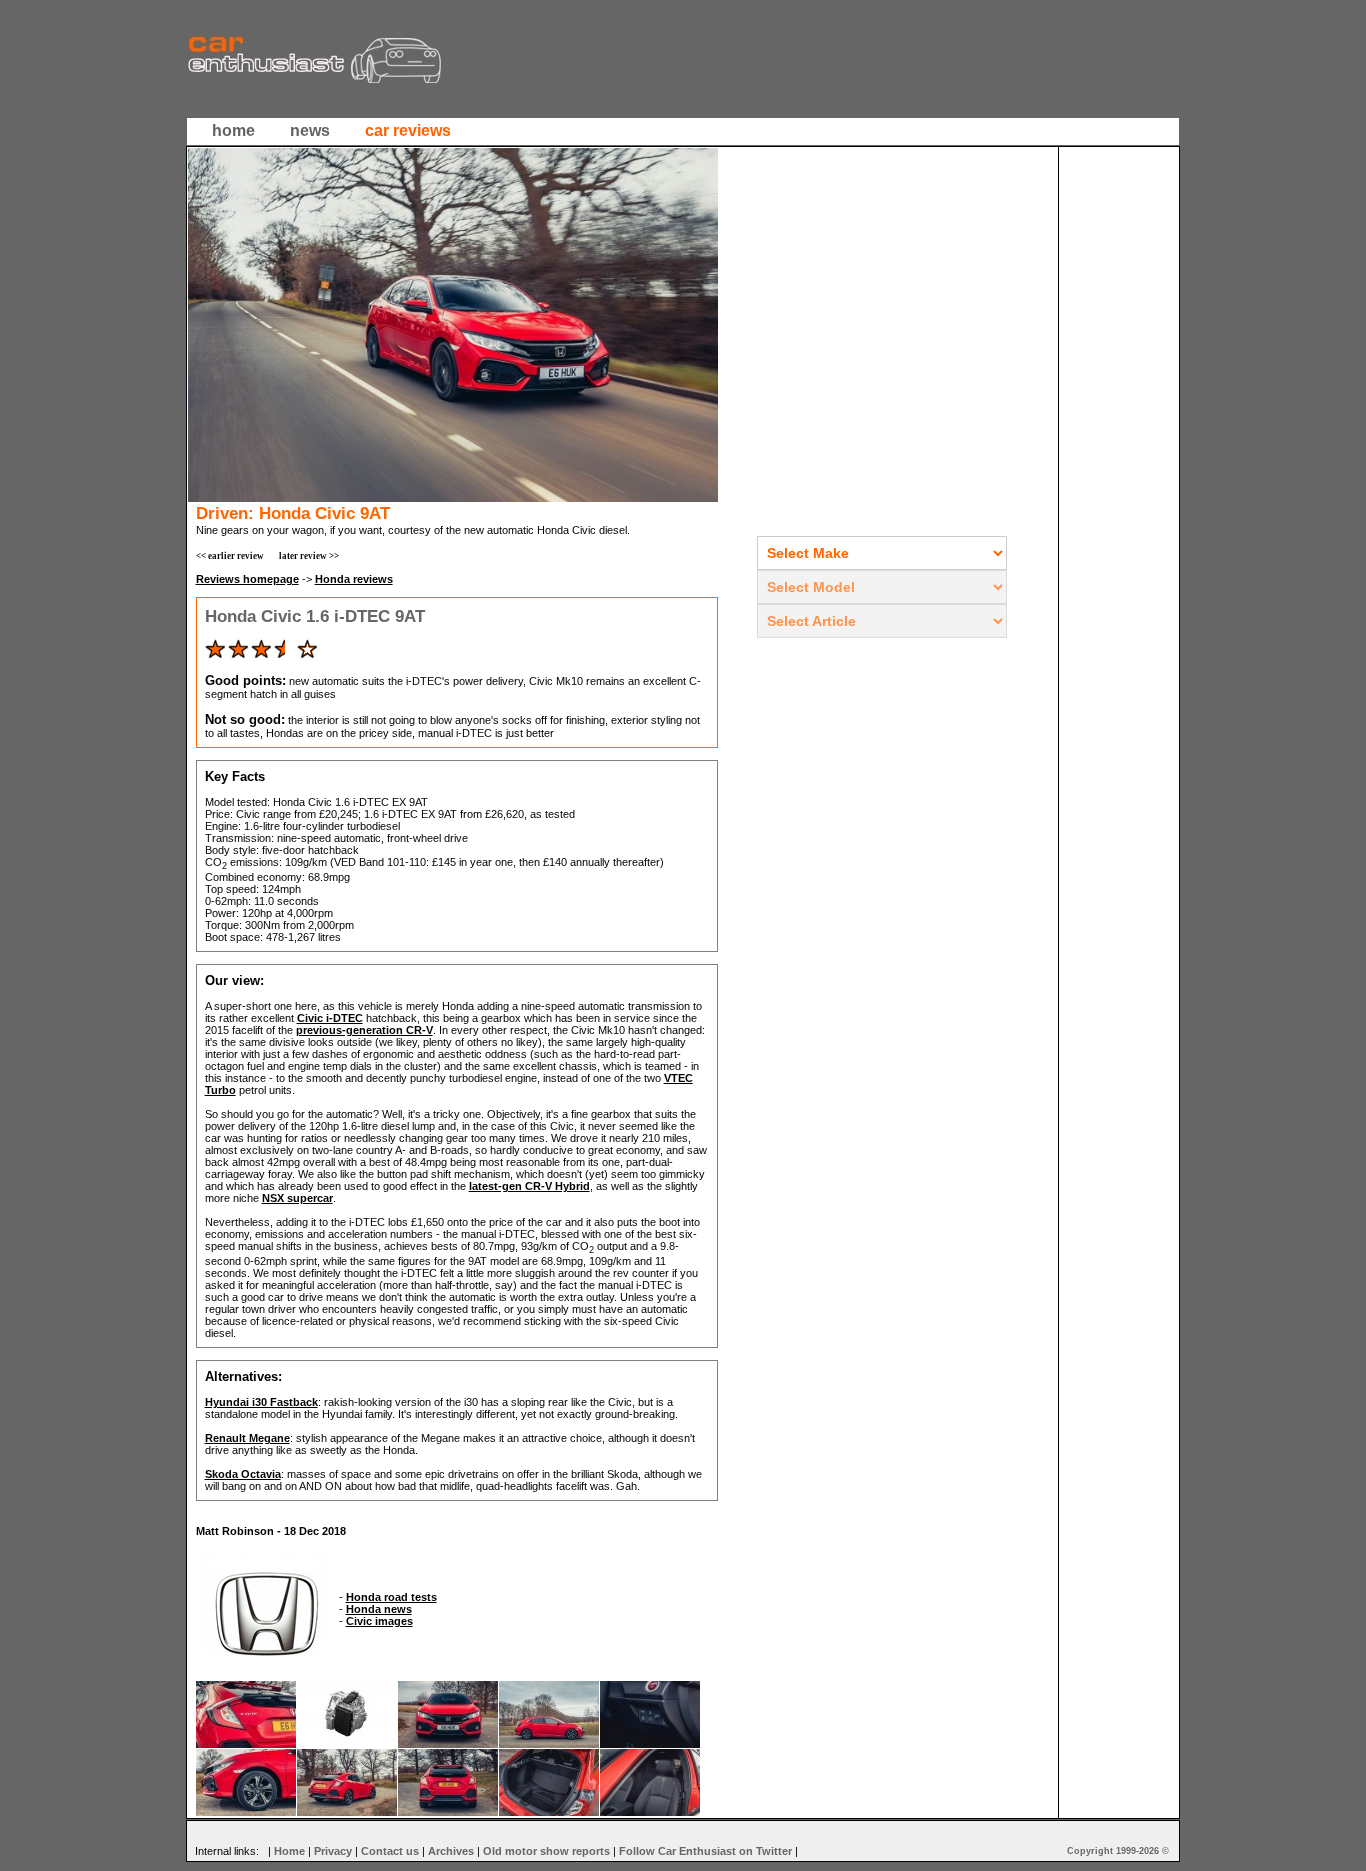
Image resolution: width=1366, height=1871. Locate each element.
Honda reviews (354, 579)
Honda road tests (391, 1597)
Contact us (390, 1851)
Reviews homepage (247, 579)
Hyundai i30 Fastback (261, 1402)
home (233, 130)
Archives (451, 1851)
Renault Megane (247, 1438)
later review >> (309, 556)
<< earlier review (230, 556)
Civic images (379, 1621)
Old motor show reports (546, 1851)
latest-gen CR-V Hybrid (529, 1186)
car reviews (408, 130)
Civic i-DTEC (330, 1018)
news (310, 130)
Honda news (379, 1609)
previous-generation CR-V (364, 1030)
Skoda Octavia (243, 1474)
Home (289, 1851)
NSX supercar (297, 1198)
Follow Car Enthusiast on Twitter (705, 1851)
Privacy (333, 1851)
